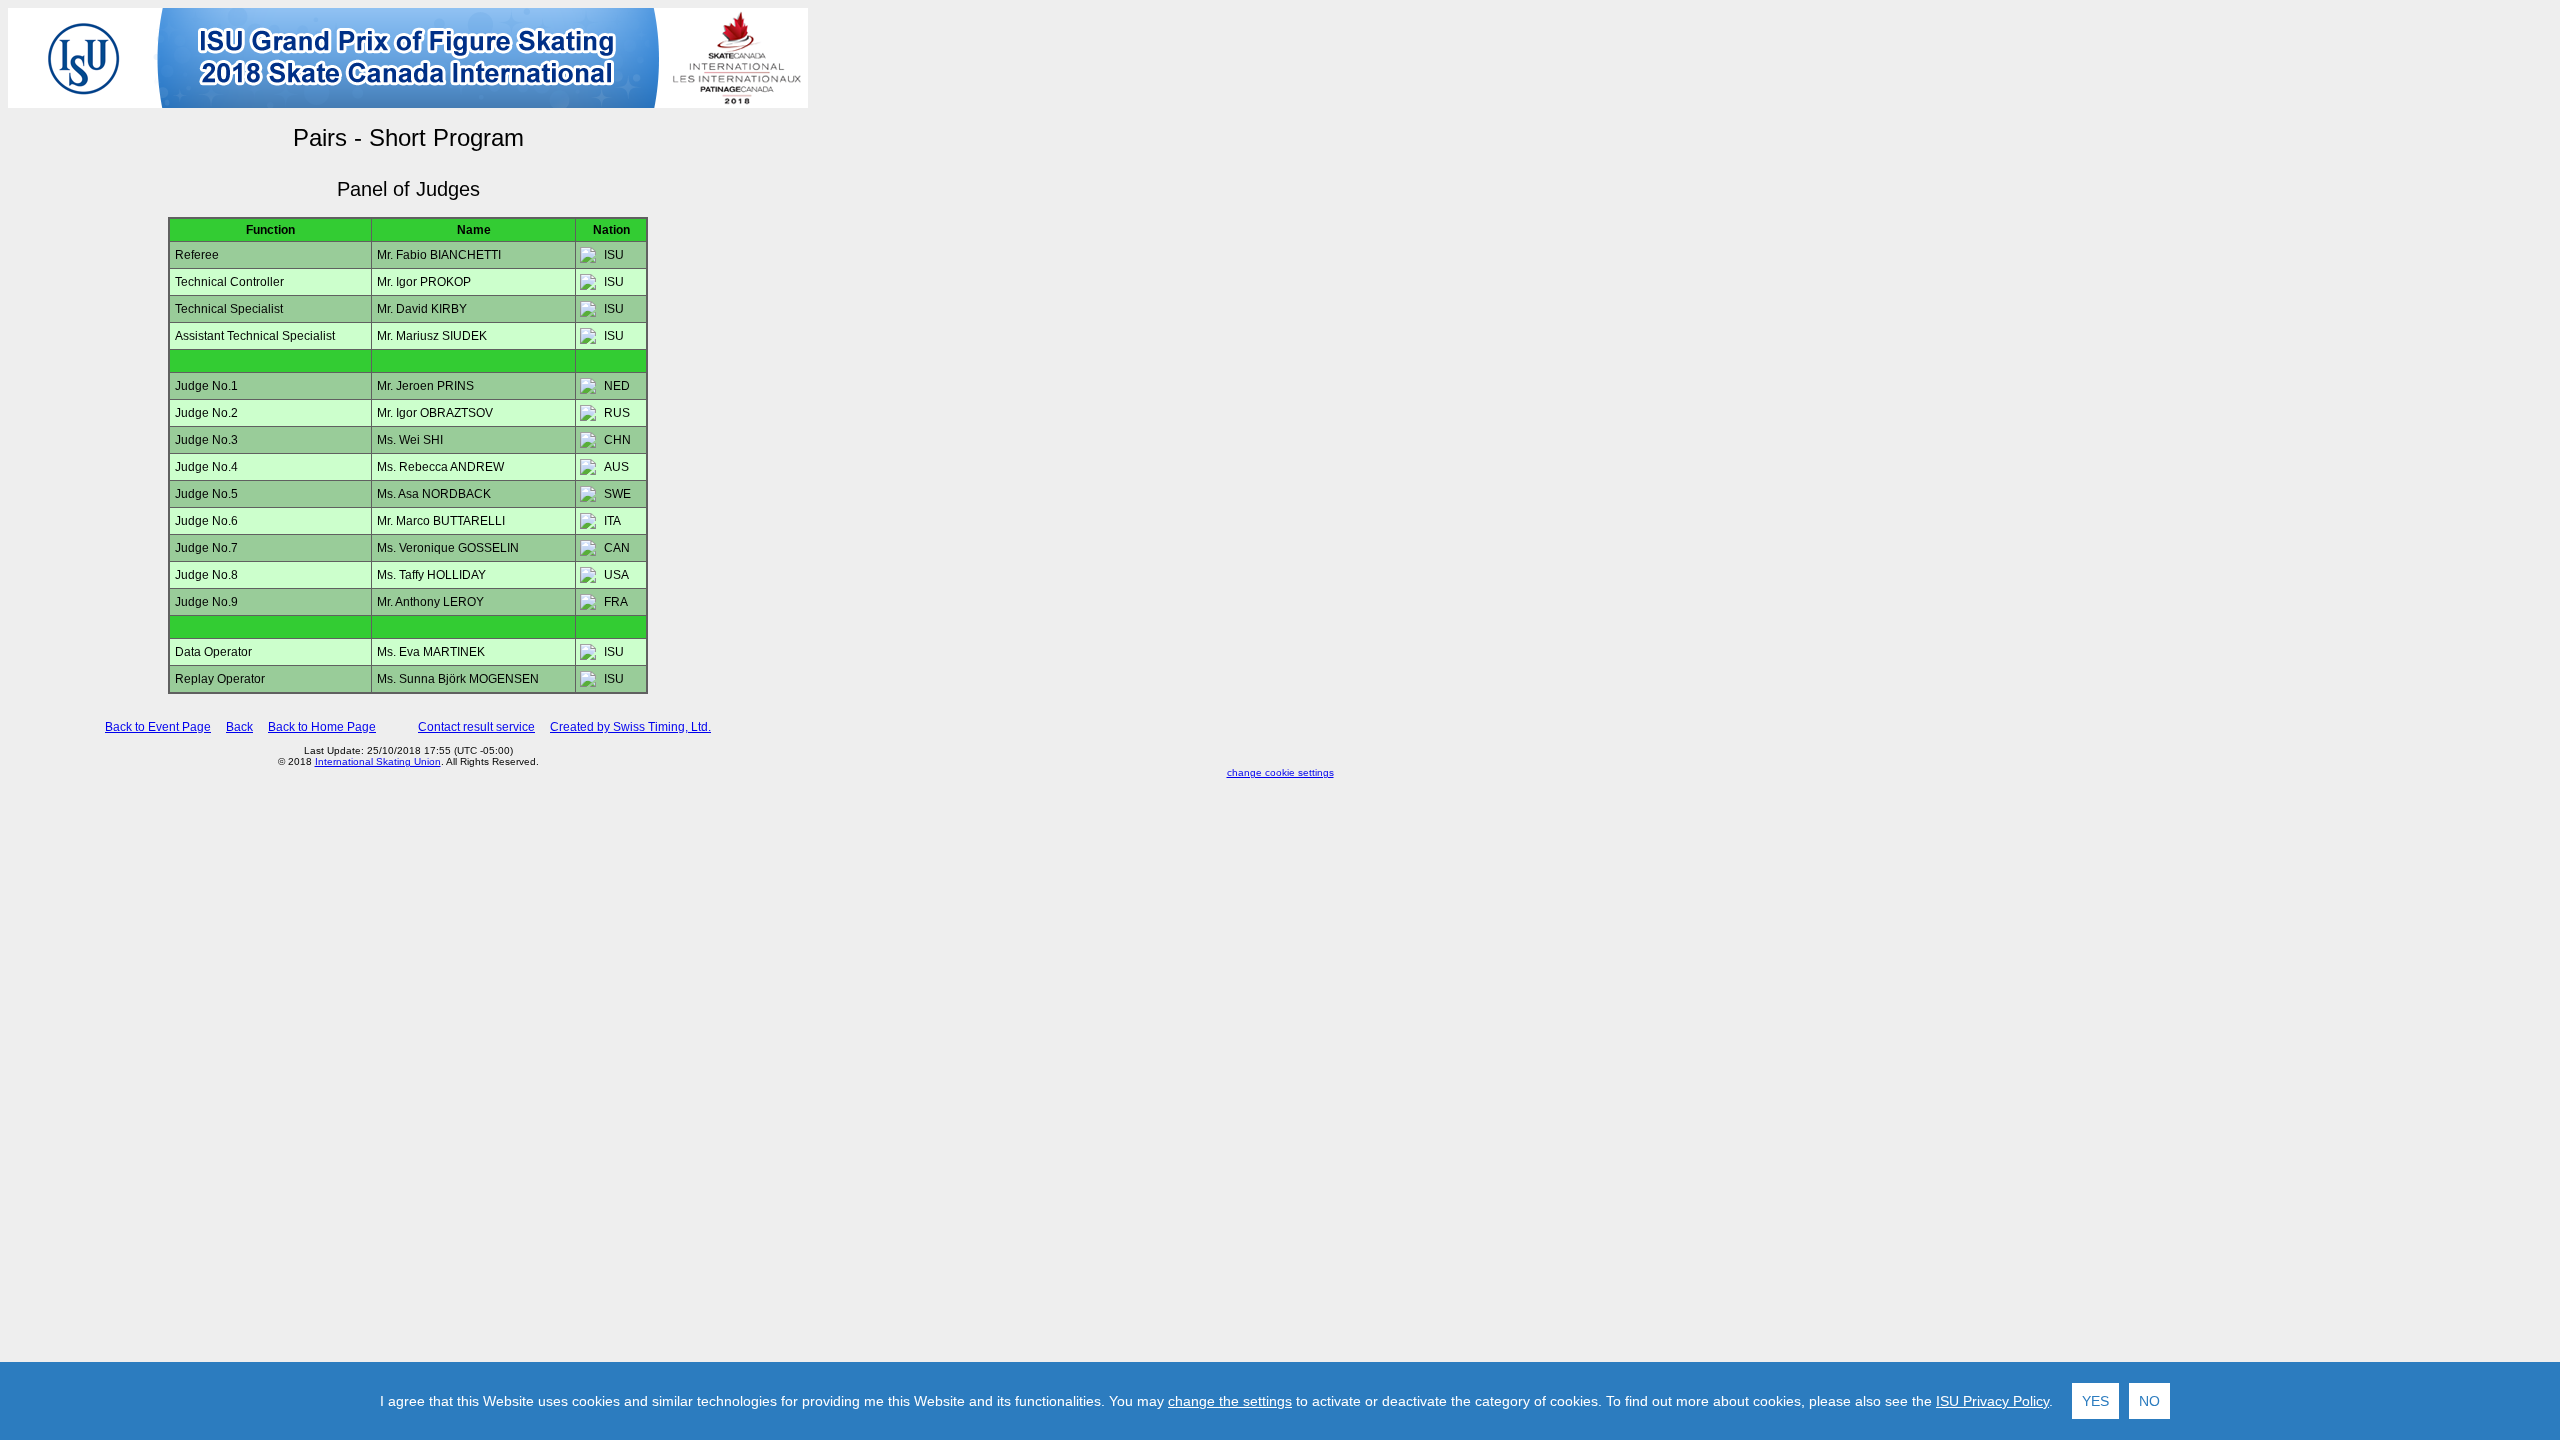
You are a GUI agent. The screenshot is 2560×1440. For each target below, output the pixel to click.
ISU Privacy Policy (1992, 1401)
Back (239, 727)
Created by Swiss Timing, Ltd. (630, 727)
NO (2149, 1401)
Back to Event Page (158, 727)
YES (2095, 1401)
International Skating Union (378, 761)
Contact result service (476, 727)
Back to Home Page (322, 727)
